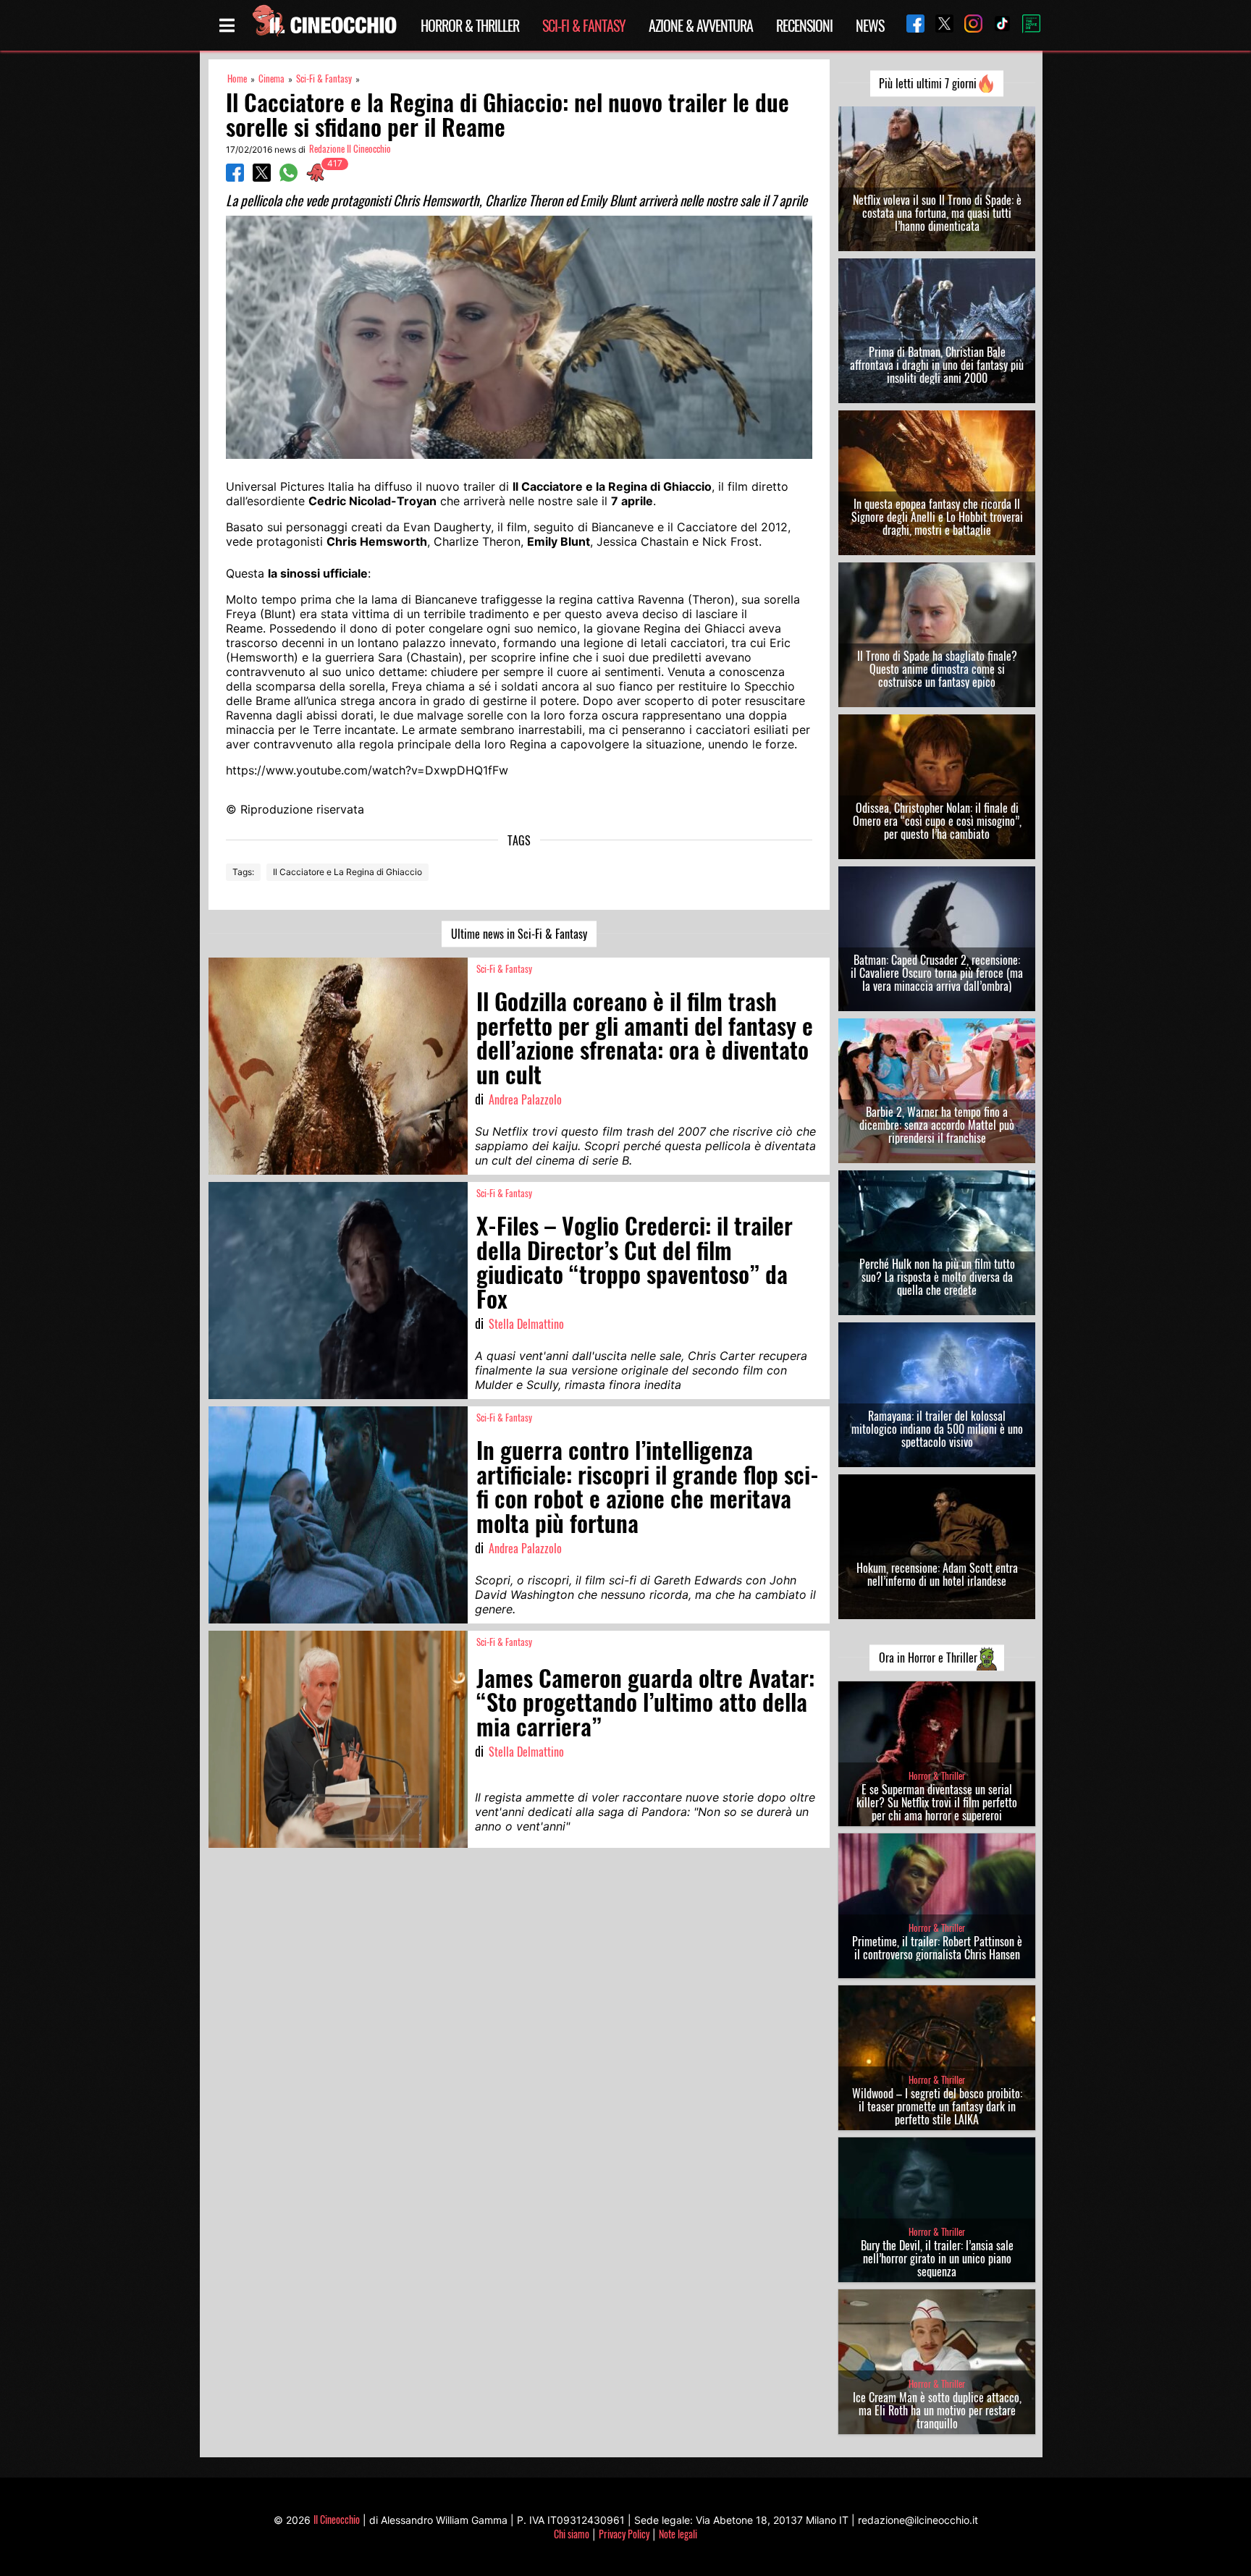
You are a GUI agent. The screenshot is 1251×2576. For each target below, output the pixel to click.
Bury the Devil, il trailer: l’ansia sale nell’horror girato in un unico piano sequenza (937, 2258)
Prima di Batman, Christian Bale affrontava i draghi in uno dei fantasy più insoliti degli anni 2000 (937, 365)
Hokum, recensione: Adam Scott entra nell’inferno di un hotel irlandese (937, 1574)
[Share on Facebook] (235, 177)
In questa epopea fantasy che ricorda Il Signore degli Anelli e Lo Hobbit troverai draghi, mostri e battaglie (937, 517)
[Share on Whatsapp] (288, 177)
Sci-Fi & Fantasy (584, 25)
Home (237, 79)
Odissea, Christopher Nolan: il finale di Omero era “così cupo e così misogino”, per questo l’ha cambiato (937, 821)
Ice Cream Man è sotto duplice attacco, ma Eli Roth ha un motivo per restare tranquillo (937, 2410)
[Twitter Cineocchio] (939, 25)
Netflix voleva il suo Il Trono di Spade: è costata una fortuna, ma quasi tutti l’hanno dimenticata (937, 213)
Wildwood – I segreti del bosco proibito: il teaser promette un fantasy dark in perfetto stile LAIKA (937, 2106)
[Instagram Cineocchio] (968, 25)
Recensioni (804, 25)
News (870, 25)
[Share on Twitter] (262, 177)
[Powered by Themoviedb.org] (1026, 25)
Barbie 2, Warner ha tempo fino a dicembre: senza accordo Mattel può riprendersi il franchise (937, 1125)
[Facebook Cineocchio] (910, 25)
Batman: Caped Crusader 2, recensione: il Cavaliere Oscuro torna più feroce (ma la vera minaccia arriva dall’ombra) (937, 973)
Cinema (271, 79)
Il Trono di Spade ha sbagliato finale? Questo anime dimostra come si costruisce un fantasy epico (937, 669)
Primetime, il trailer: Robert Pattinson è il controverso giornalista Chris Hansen (937, 1948)
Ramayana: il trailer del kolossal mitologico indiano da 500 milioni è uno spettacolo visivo (937, 1429)
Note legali (678, 2534)
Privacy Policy (624, 2534)
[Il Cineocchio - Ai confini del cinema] (324, 25)
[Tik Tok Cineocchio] (997, 25)
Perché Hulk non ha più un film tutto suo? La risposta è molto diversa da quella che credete (937, 1277)
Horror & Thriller (470, 25)
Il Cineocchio (337, 2519)
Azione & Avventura (701, 25)
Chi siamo (572, 2534)
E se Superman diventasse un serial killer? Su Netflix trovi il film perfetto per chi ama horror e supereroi (937, 1802)
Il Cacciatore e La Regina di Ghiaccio (347, 872)
